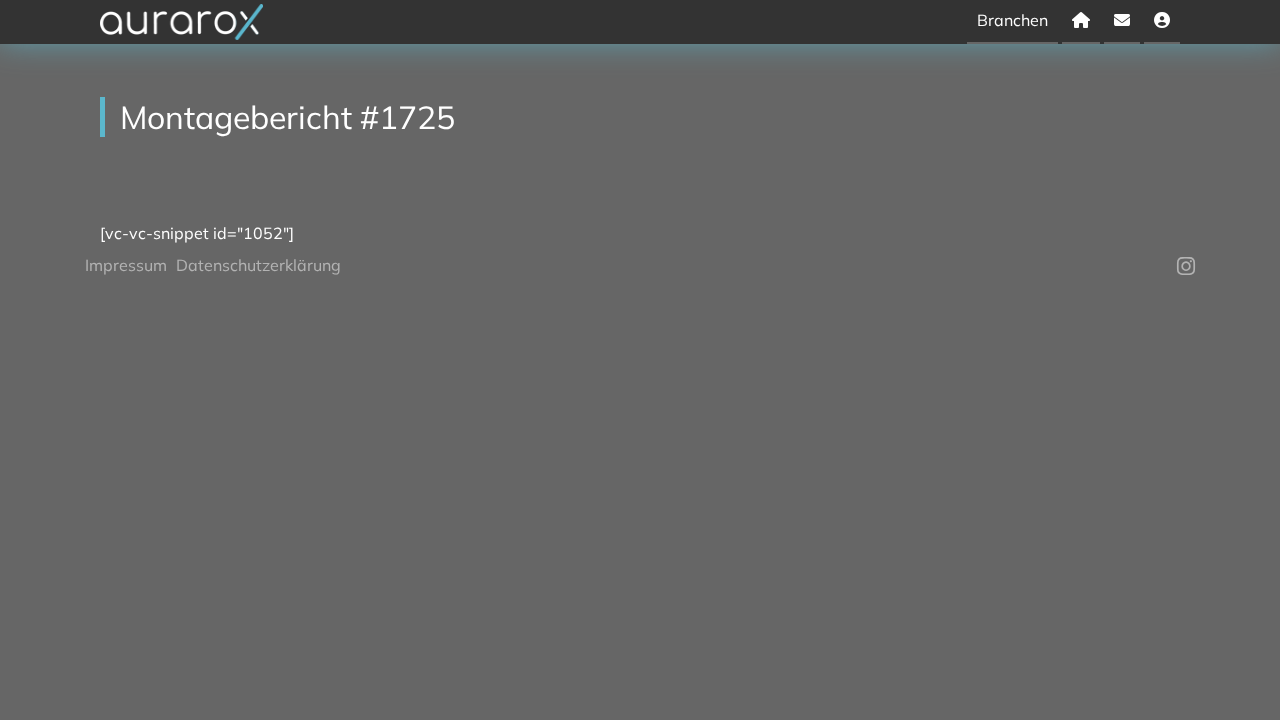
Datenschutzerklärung (258, 265)
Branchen (1012, 20)
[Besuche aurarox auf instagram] (1186, 266)
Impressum (126, 265)
